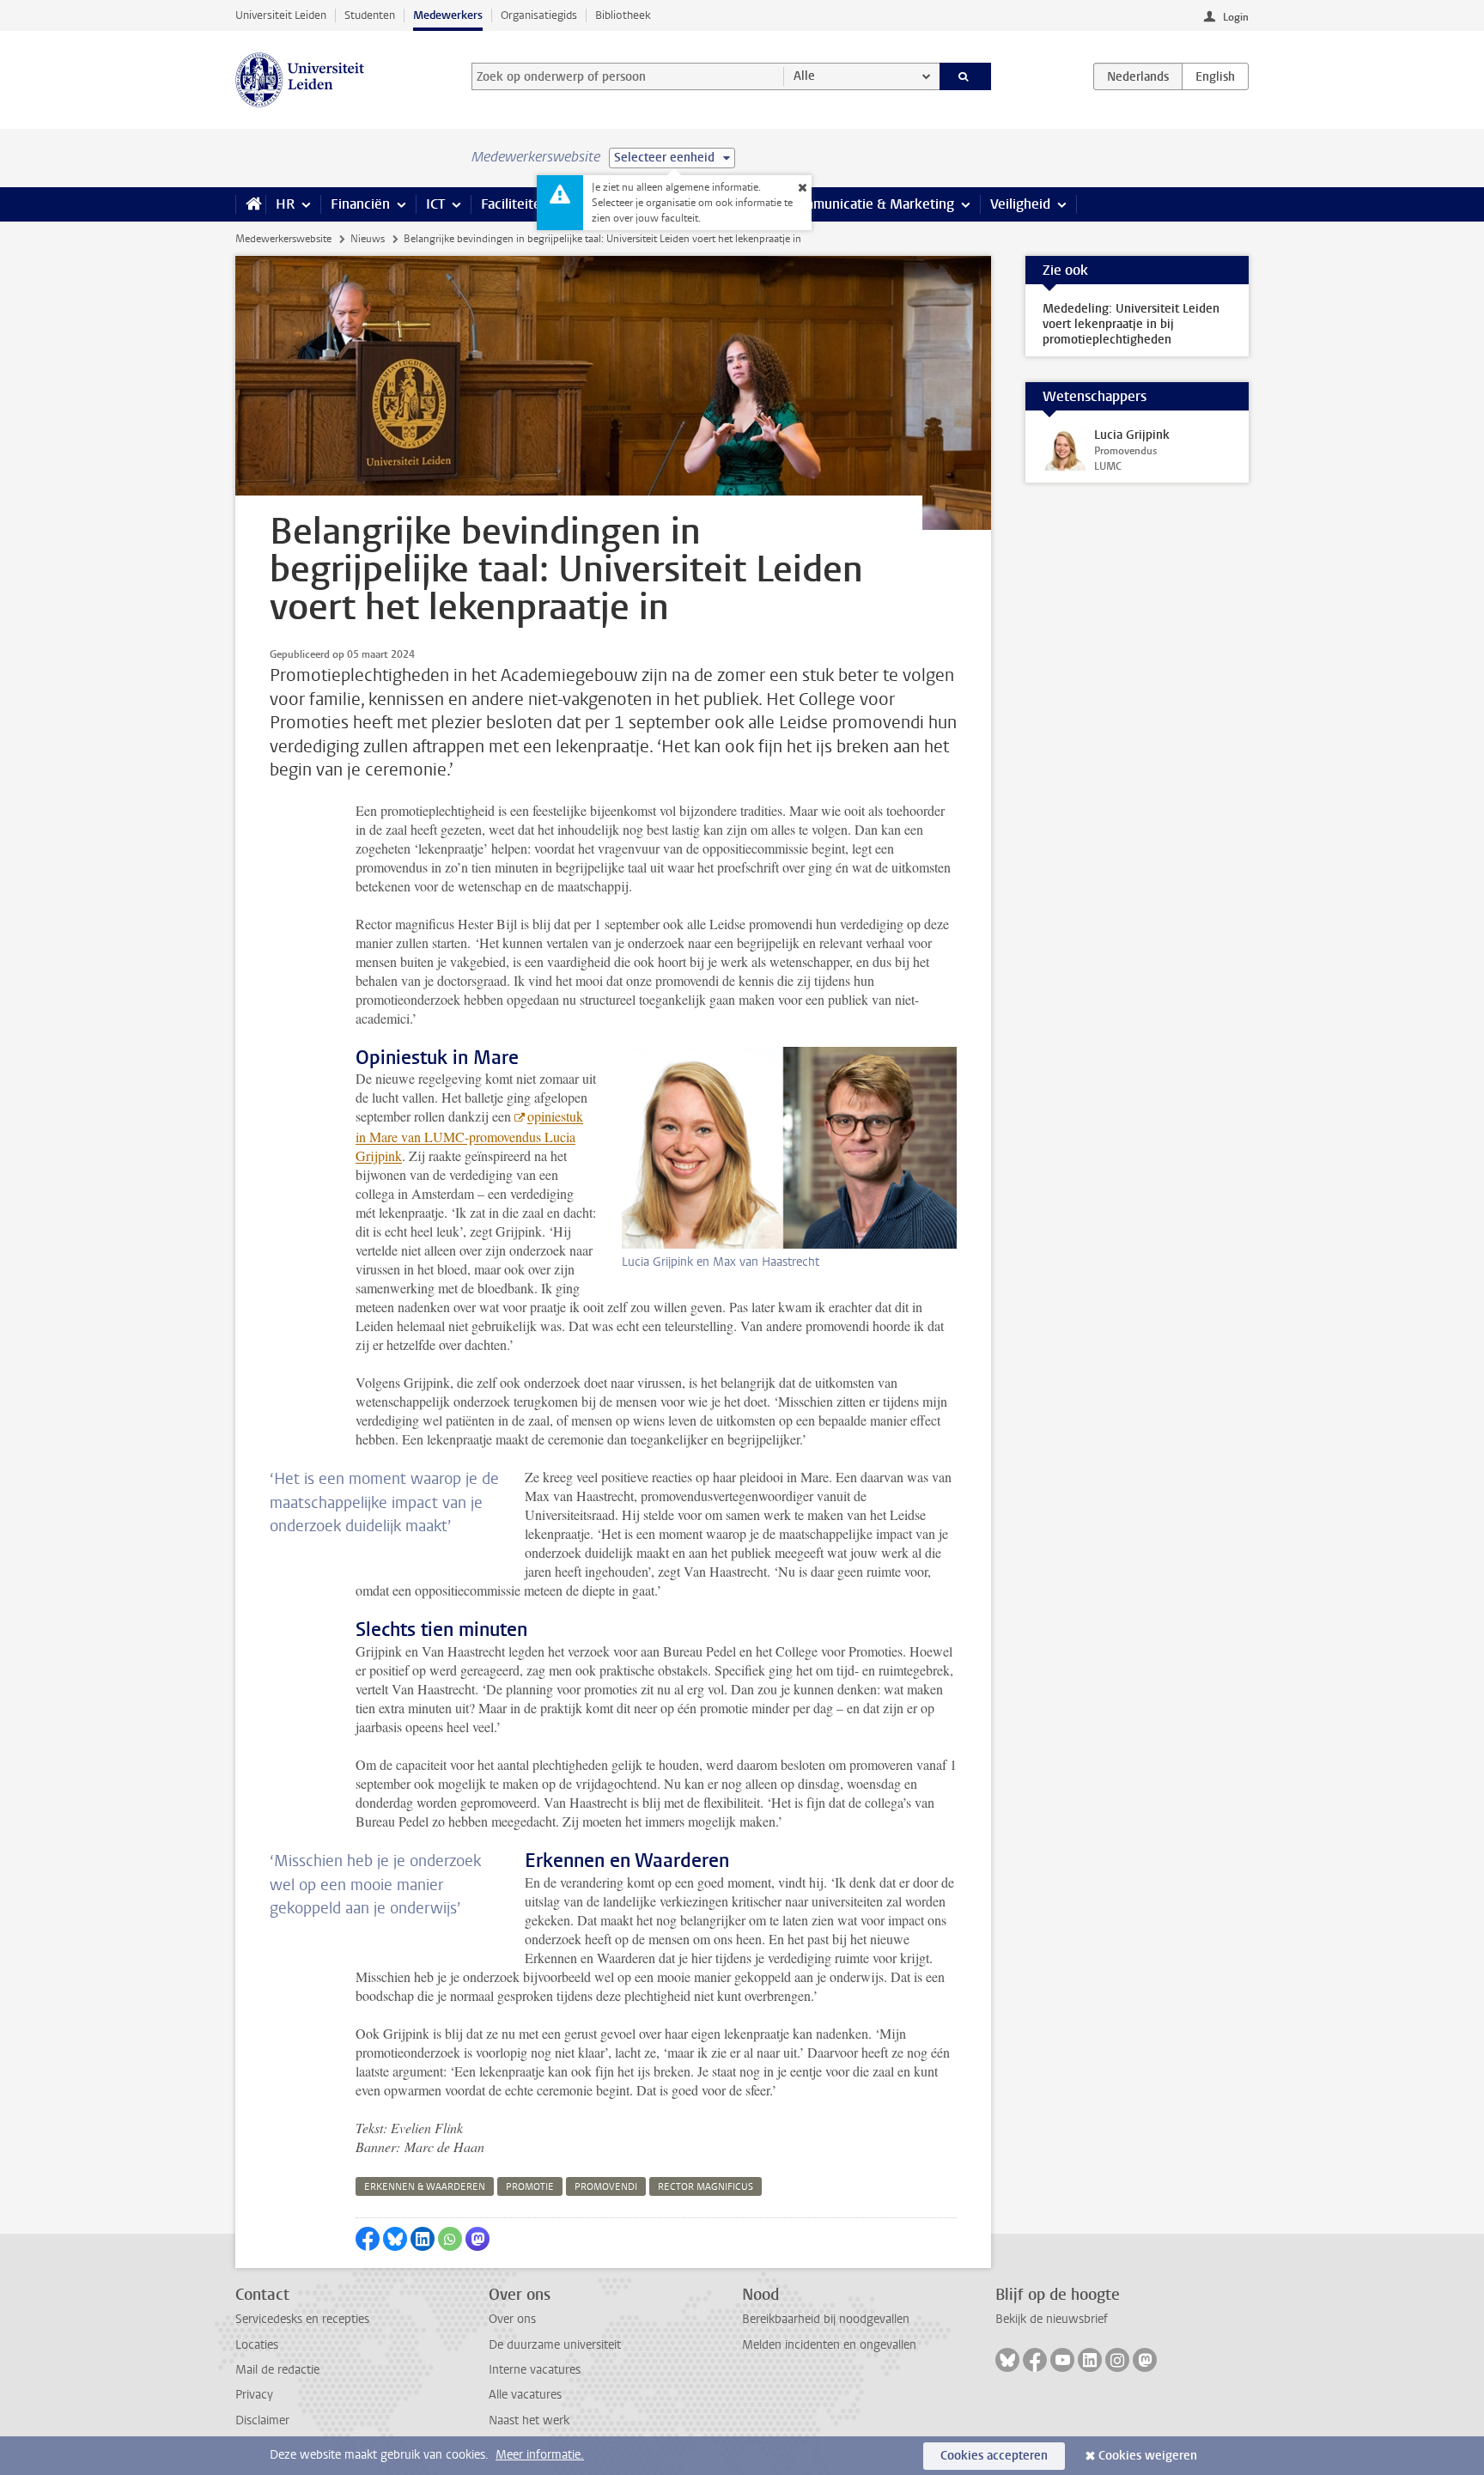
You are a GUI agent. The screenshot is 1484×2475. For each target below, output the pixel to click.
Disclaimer (262, 2420)
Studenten (370, 15)
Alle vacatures (525, 2395)
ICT (435, 204)
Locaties (257, 2345)
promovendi (606, 2187)
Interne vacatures (535, 2370)
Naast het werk (529, 2420)
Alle (804, 76)
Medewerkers (448, 15)
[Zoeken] (966, 76)
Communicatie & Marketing (870, 204)
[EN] (1215, 76)
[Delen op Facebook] (368, 2239)
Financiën (360, 204)
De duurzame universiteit (555, 2345)
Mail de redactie (277, 2370)
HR (285, 204)
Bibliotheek (623, 15)
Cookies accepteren (994, 2456)
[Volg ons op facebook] (1035, 2360)
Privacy (254, 2395)
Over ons (512, 2319)
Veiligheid (1020, 204)
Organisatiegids (539, 15)
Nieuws (368, 239)
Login (1236, 17)
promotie (530, 2187)
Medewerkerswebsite (283, 239)
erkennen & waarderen (425, 2187)
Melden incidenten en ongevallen (829, 2345)
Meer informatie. (540, 2455)
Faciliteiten (515, 204)
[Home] (250, 204)
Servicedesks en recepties (302, 2319)
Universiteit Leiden (281, 15)
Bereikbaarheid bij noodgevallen (826, 2319)
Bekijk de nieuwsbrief (1052, 2319)
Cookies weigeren (1148, 2456)
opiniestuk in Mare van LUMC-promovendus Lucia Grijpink (469, 1136)
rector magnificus (706, 2187)
